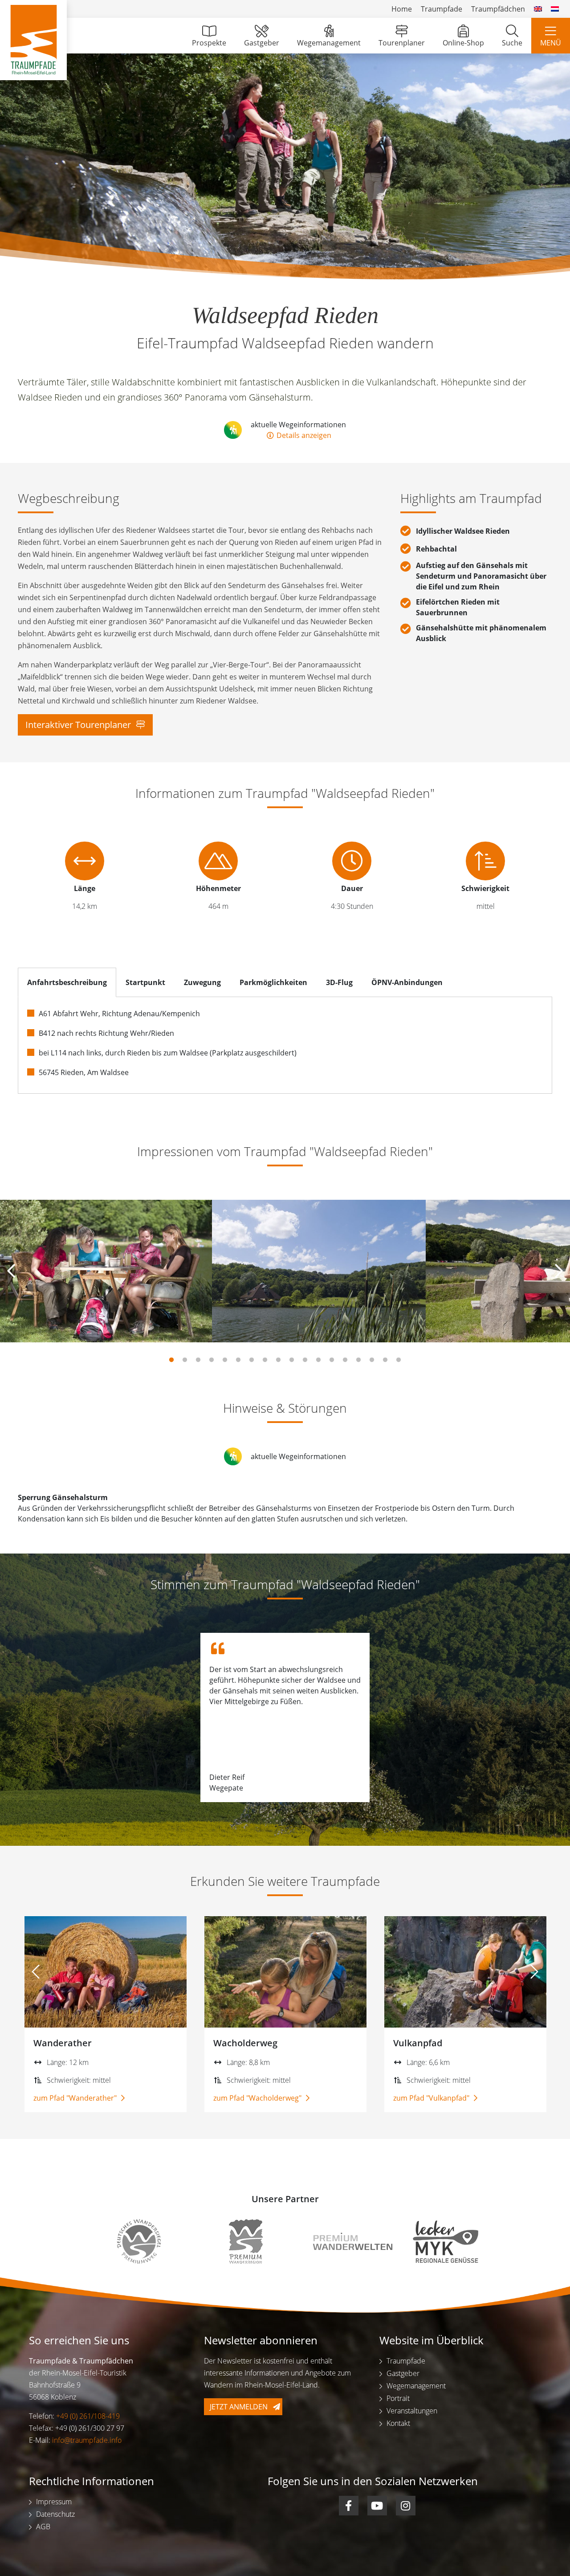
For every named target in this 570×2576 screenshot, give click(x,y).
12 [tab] (318, 1360)
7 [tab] (252, 1360)
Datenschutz (55, 2514)
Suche (512, 43)
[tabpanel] (106, 1271)
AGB (43, 2527)
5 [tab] (225, 1360)
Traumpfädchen (498, 9)
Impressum (54, 2502)
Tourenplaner (402, 43)
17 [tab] (385, 1360)
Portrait (398, 2398)
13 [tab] (332, 1360)
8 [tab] (265, 1360)
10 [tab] (292, 1360)
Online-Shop (463, 43)
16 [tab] (372, 1360)
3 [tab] (198, 1360)
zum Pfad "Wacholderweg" (258, 2098)
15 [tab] (358, 1360)
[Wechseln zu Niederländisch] (555, 9)
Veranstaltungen (412, 2411)
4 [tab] (212, 1360)
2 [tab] (185, 1360)
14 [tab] (345, 1360)
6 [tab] (238, 1360)
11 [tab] (305, 1360)
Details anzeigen (303, 435)
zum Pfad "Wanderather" (76, 2098)
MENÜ (551, 43)
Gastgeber (262, 43)
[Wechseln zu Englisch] (538, 9)
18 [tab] (399, 1360)
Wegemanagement (329, 43)
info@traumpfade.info (87, 2440)
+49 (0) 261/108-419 (88, 2416)
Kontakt (398, 2423)
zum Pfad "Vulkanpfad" (432, 2098)
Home (402, 9)
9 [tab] (278, 1360)
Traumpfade (442, 9)
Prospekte (209, 43)
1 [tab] (171, 1360)
